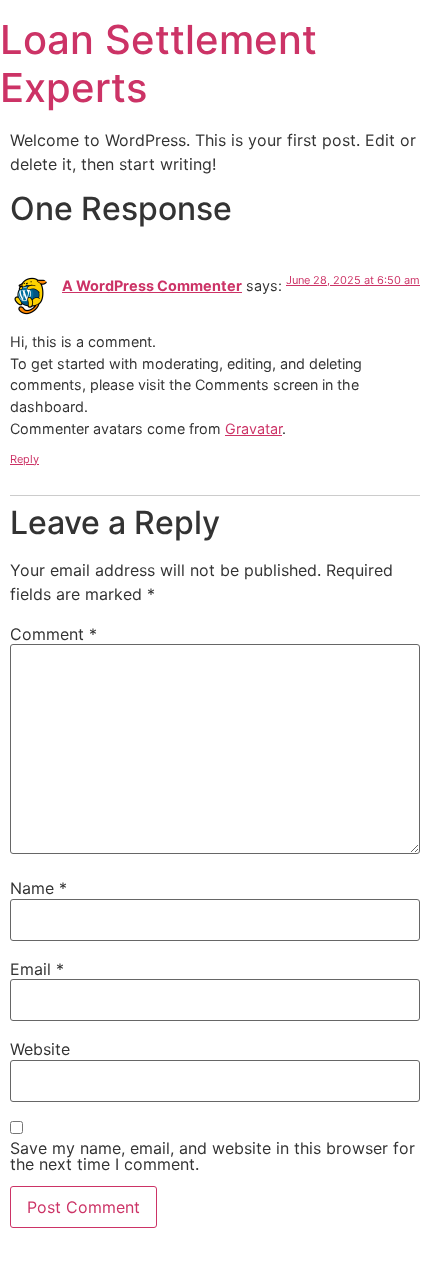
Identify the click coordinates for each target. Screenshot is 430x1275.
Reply (24, 459)
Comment (53, 634)
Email (37, 969)
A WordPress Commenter (152, 285)
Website (40, 1049)
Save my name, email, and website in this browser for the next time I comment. (212, 1156)
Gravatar (253, 428)
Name (38, 888)
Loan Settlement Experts (158, 63)
